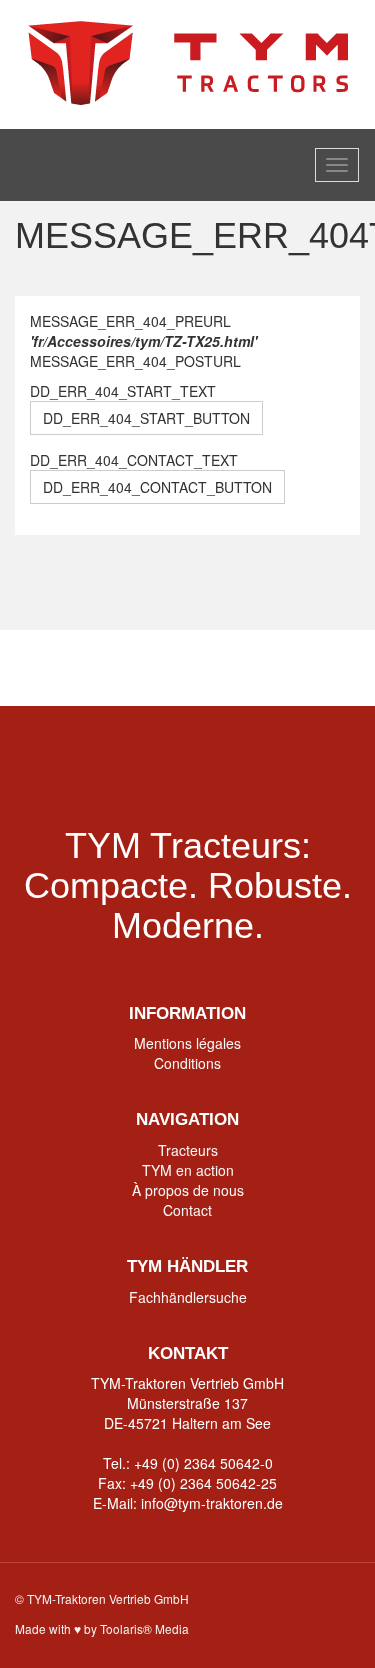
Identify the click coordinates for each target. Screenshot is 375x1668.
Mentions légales (187, 1043)
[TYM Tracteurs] (188, 62)
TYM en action (188, 1170)
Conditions (187, 1063)
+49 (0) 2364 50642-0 (203, 1463)
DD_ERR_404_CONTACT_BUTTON (157, 487)
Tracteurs (188, 1150)
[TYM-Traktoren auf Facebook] (110, 668)
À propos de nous (188, 1190)
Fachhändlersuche (188, 1297)
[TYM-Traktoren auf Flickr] (264, 668)
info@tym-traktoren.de (212, 1503)
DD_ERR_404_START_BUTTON (146, 418)
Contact (187, 1210)
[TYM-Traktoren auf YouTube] (187, 668)
